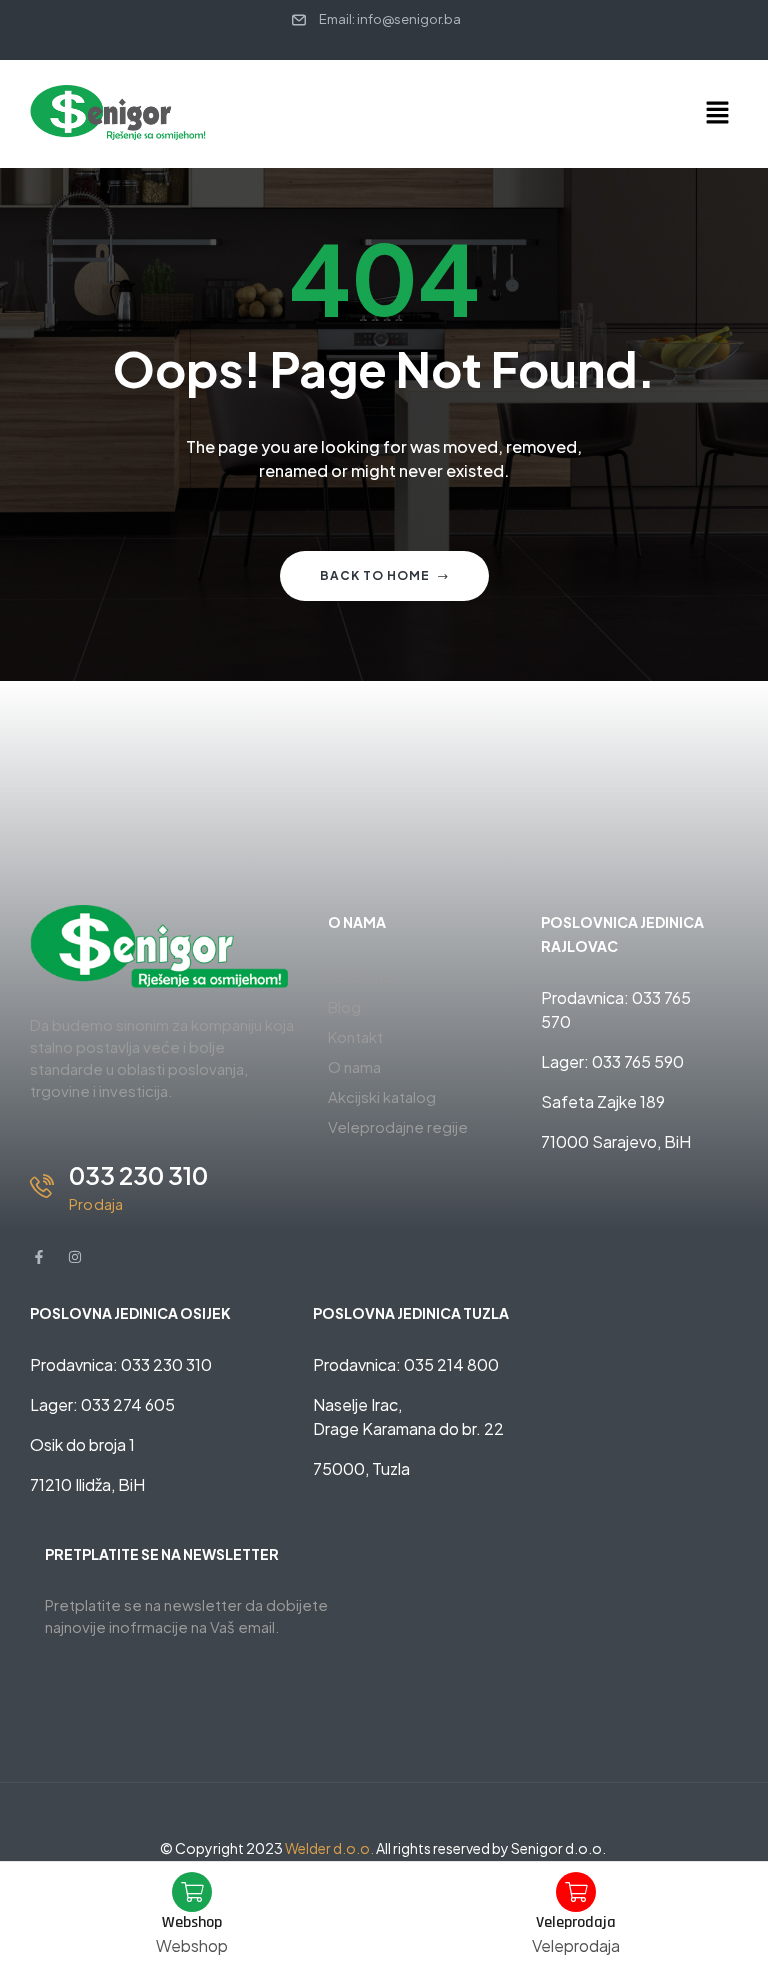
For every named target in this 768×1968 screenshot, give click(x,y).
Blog (344, 1006)
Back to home (375, 575)
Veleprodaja (576, 1922)
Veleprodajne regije (398, 1126)
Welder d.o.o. (329, 1848)
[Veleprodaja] (576, 1892)
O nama (354, 1066)
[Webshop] (192, 1892)
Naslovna (359, 976)
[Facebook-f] (39, 1257)
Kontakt (355, 1036)
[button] (718, 114)
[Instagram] (75, 1257)
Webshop (192, 1922)
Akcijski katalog (382, 1096)
